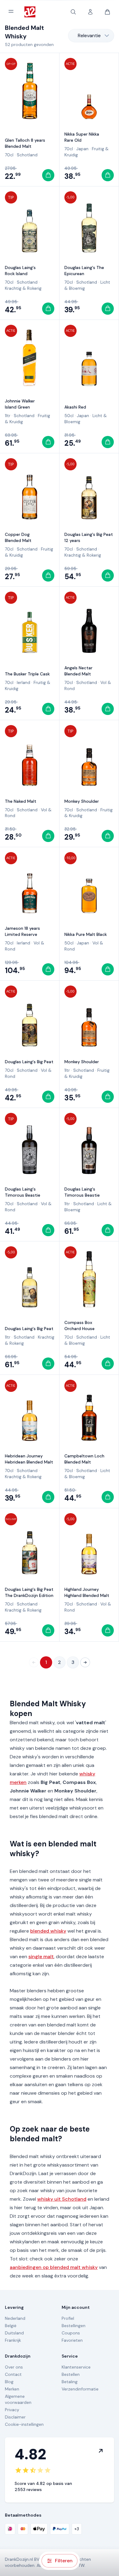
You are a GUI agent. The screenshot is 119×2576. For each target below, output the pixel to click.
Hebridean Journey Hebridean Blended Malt (29, 1459)
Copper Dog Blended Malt (18, 537)
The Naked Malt (21, 801)
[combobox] (91, 36)
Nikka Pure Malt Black (86, 934)
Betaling (70, 2382)
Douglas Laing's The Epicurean (84, 271)
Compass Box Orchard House (79, 1325)
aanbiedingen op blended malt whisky (54, 2267)
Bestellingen (74, 2326)
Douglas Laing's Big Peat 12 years (89, 537)
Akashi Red (75, 407)
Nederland (15, 2318)
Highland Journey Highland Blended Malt (87, 1592)
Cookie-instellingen (24, 2424)
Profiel (68, 2318)
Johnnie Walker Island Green (20, 404)
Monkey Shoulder (82, 801)
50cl (69, 416)
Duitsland (14, 2333)
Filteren (64, 2561)
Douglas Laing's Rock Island (20, 271)
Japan (82, 149)
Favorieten (72, 2340)
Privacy (12, 2410)
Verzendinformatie (80, 2389)
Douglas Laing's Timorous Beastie (23, 1192)
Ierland (23, 682)
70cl (9, 155)
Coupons (71, 2333)
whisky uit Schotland (62, 2199)
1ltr (8, 416)
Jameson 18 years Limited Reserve (22, 931)
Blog (9, 2382)
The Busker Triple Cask (27, 674)
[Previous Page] (34, 1662)
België (11, 2326)
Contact (13, 2374)
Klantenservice (76, 2367)
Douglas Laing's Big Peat (29, 1062)
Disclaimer (15, 2417)
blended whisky (48, 1931)
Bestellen (71, 2374)
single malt (41, 1957)
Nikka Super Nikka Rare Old (82, 137)
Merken (12, 2389)
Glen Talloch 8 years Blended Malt (25, 143)
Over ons (14, 2367)
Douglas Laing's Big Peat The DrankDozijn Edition (29, 1592)
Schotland (27, 155)
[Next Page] (85, 1662)
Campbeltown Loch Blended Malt (84, 1459)
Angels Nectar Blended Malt (78, 671)
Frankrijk (13, 2340)
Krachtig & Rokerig (23, 288)
